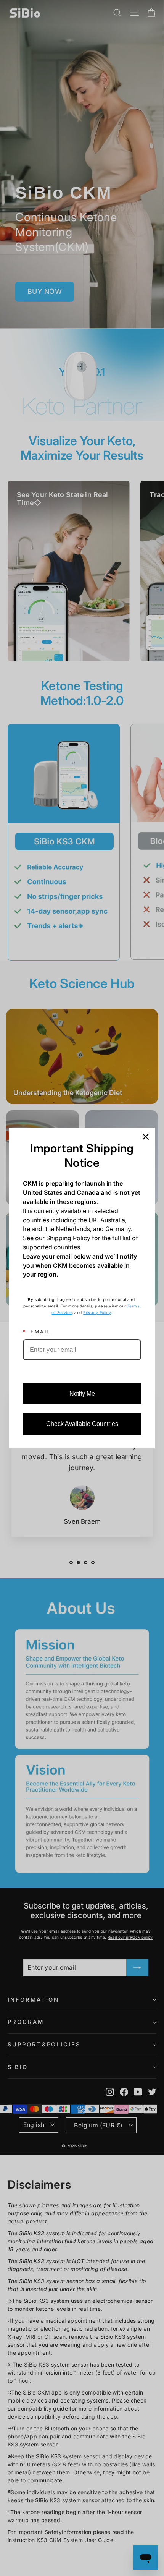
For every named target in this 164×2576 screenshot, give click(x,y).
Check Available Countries (82, 1424)
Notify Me (82, 1394)
